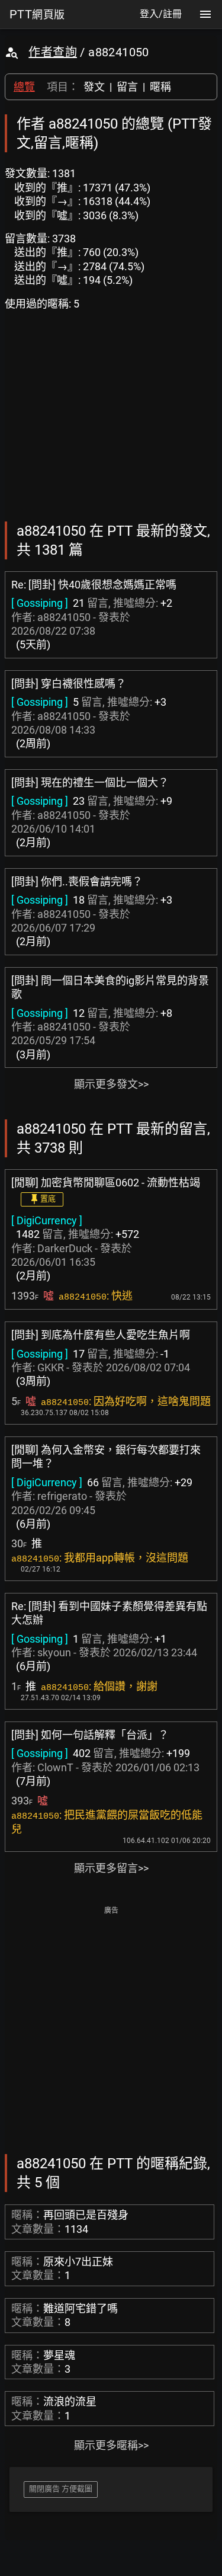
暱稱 (160, 87)
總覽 (24, 87)
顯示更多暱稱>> (111, 2445)
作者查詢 (53, 52)
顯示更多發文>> (111, 1084)
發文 (94, 87)
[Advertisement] (111, 2029)
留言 (127, 87)
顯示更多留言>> (111, 1868)
